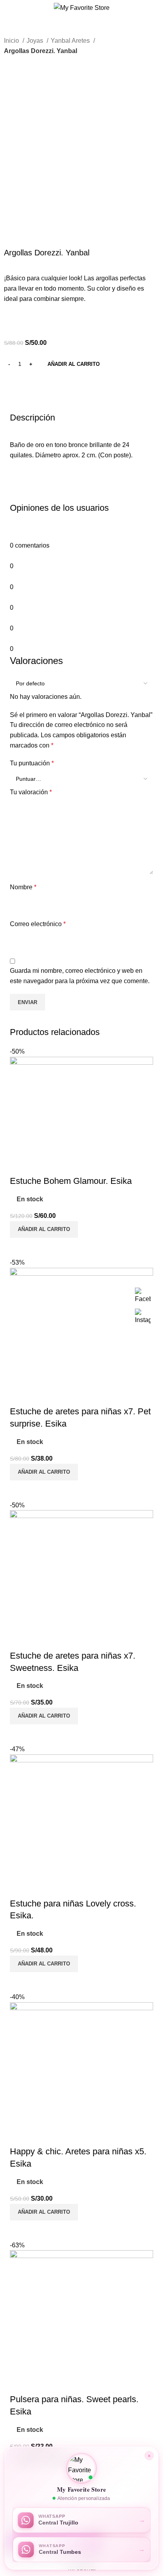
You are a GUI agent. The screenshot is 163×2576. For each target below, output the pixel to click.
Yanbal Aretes (71, 41)
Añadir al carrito (74, 364)
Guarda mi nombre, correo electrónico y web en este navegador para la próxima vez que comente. (80, 976)
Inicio (12, 41)
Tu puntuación (32, 763)
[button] (81, 2468)
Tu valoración (31, 792)
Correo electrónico (38, 924)
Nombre (23, 887)
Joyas (36, 41)
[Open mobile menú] (9, 8)
